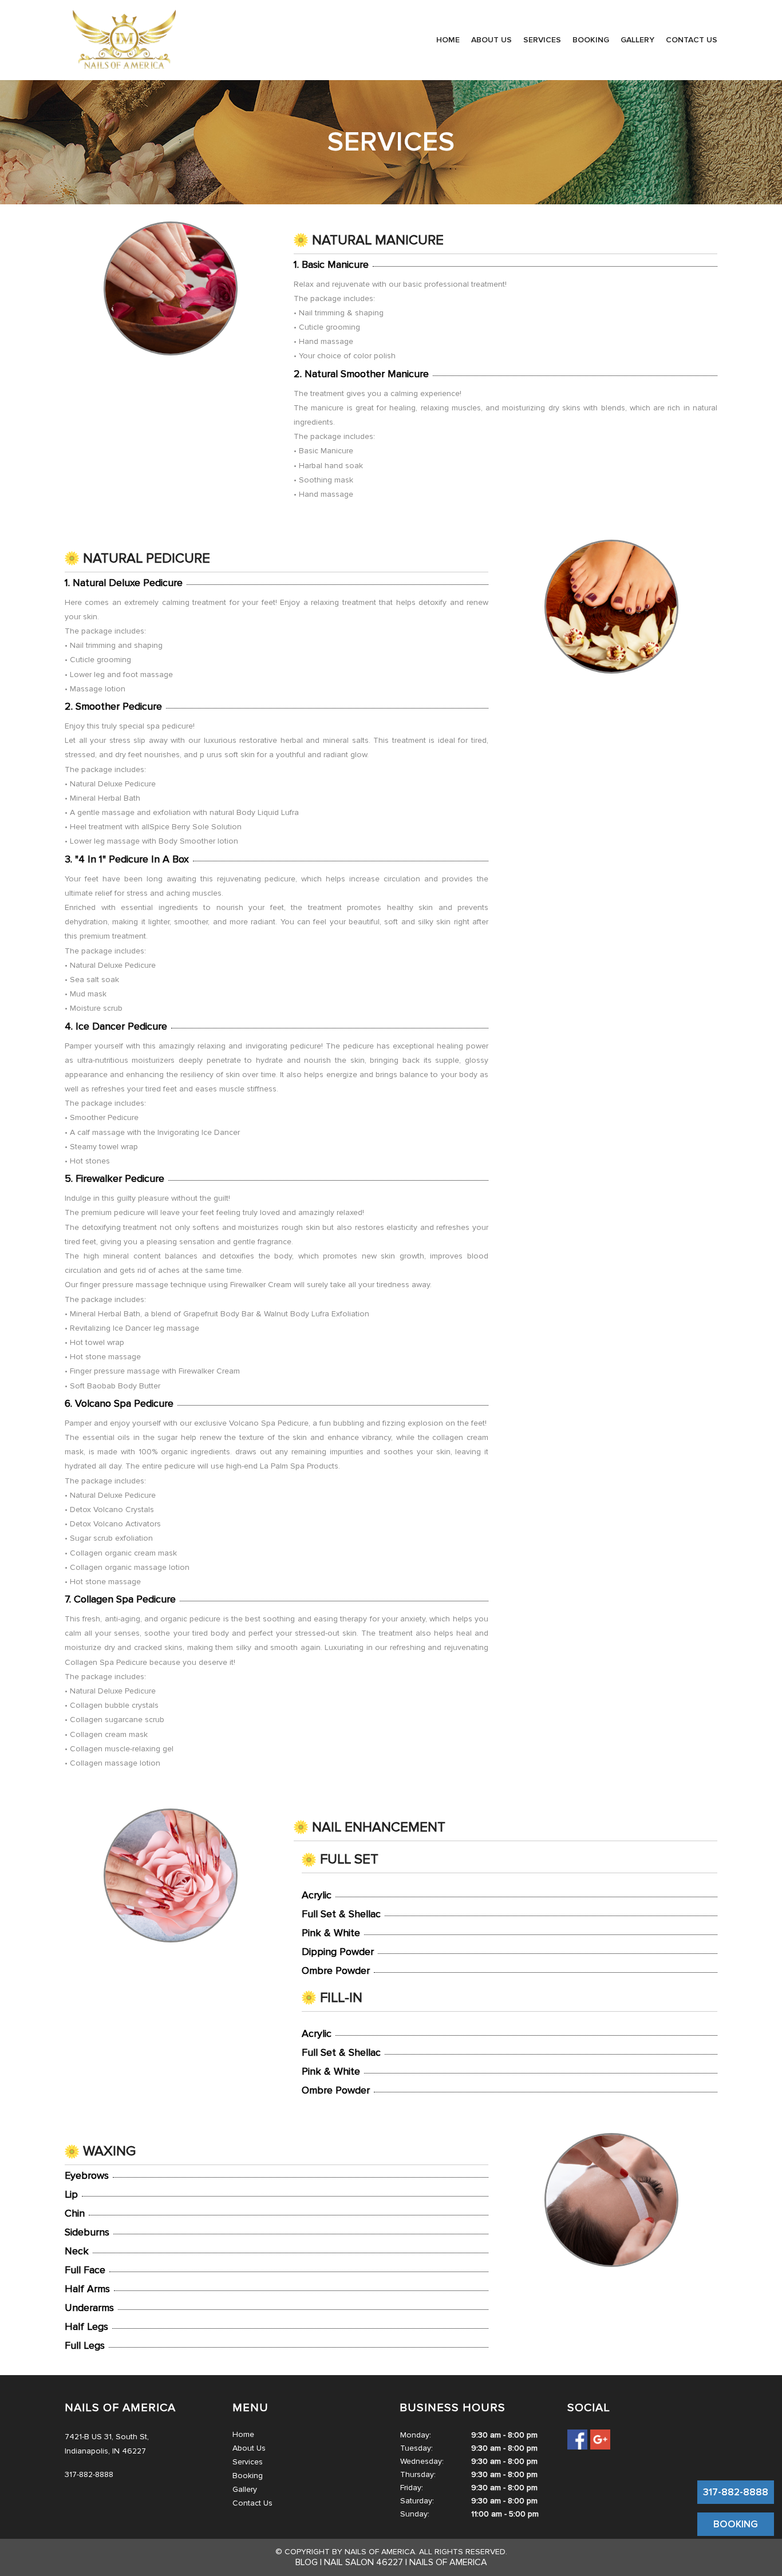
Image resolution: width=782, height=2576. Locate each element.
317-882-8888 (736, 2492)
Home (448, 40)
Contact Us (692, 40)
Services (542, 40)
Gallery (637, 40)
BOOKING (736, 2524)
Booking (591, 40)
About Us (491, 40)
